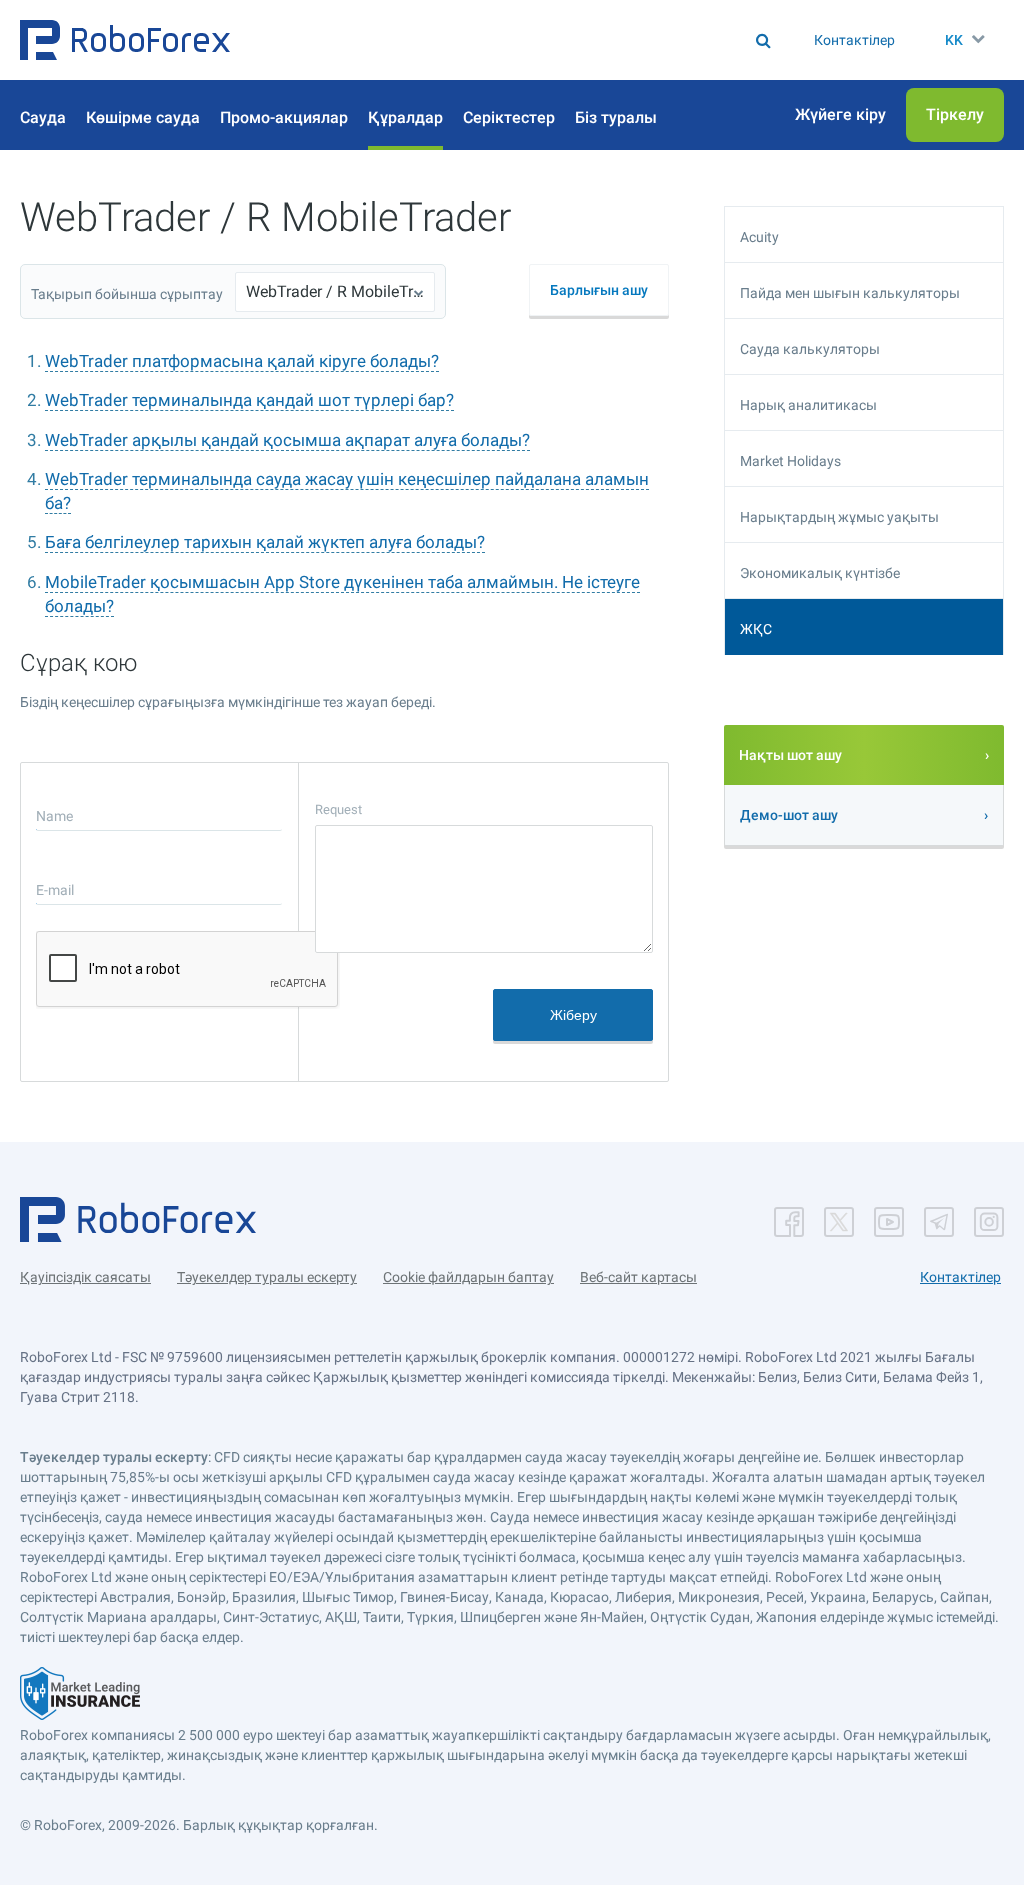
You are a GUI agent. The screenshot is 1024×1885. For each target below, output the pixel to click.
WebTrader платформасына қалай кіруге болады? (242, 361)
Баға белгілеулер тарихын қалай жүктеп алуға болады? (265, 542)
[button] (125, 40)
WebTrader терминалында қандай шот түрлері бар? (249, 400)
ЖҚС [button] (756, 629)
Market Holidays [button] (790, 461)
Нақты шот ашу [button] (790, 755)
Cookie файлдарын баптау (468, 1277)
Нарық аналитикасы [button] (808, 405)
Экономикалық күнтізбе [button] (820, 573)
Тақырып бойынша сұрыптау (127, 294)
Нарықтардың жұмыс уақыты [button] (839, 517)
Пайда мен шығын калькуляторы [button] (850, 293)
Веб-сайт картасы (638, 1277)
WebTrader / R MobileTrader (335, 291)
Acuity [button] (759, 237)
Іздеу (445, 40)
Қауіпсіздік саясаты (85, 1277)
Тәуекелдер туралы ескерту (267, 1277)
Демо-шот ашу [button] (789, 815)
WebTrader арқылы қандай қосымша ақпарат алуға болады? (287, 440)
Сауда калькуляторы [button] (810, 349)
